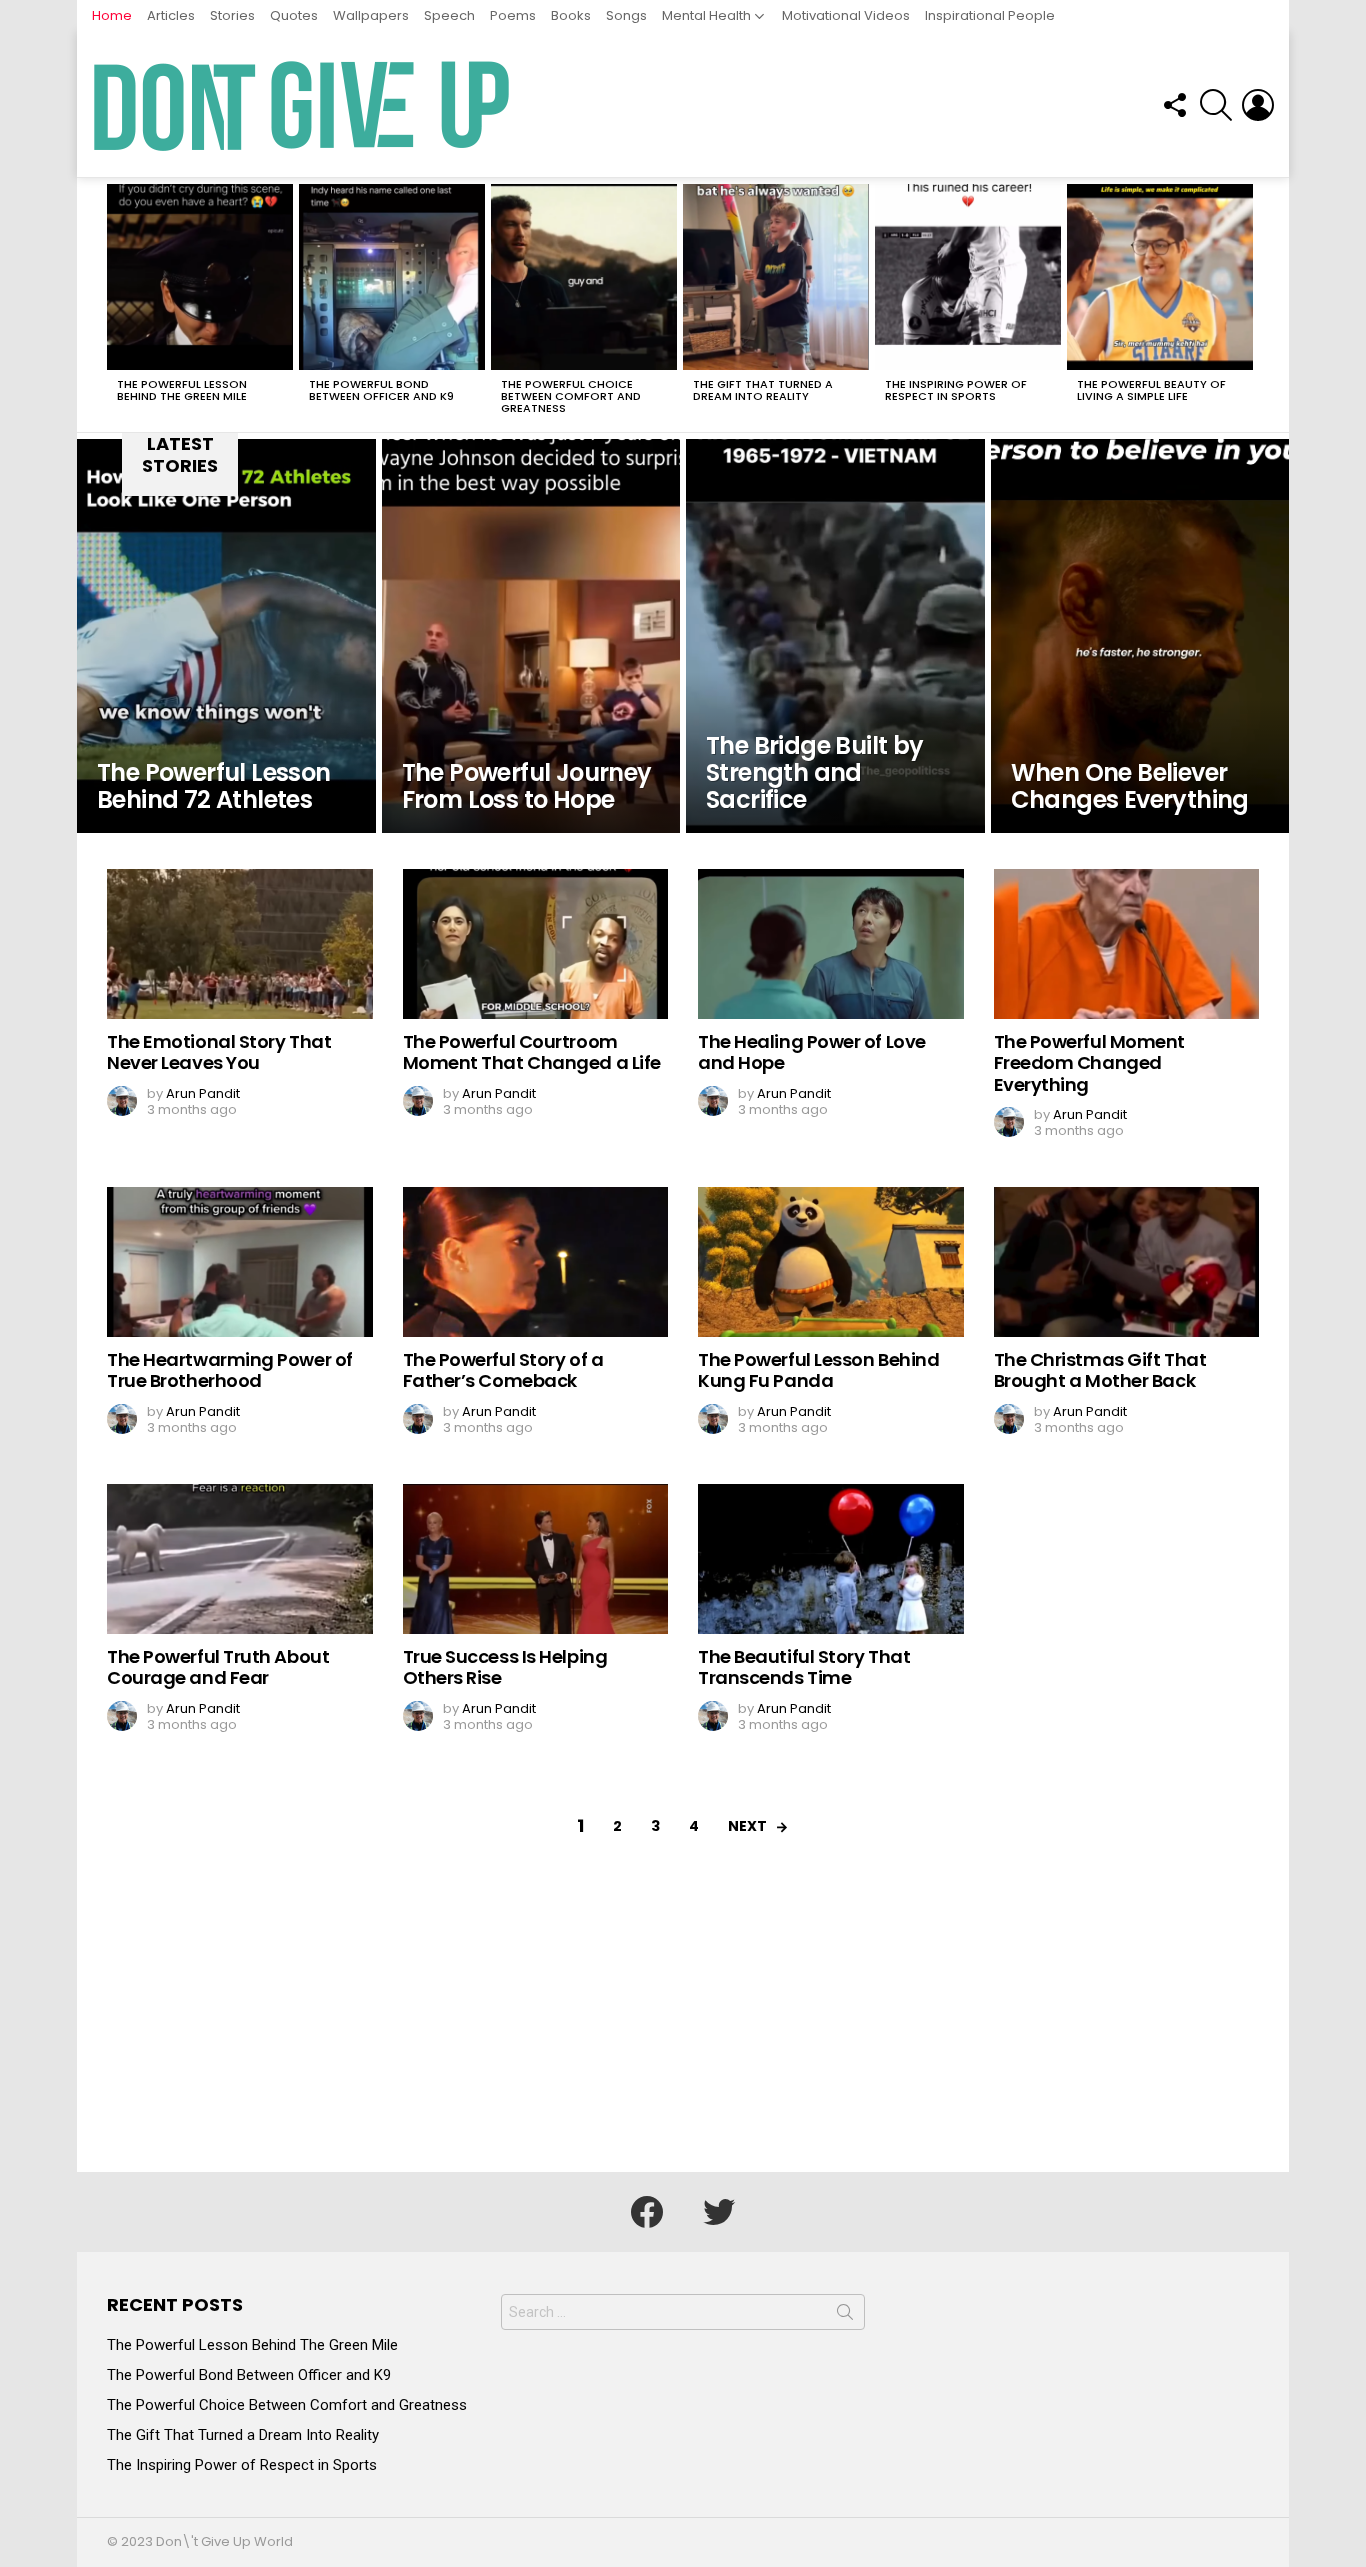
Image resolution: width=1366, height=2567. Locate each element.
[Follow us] (1174, 105)
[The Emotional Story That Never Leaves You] (240, 944)
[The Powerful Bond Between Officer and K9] (392, 277)
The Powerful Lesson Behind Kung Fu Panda (818, 1370)
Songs (626, 15)
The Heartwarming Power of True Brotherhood (230, 1370)
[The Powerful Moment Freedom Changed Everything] (1127, 944)
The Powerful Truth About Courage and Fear (218, 1667)
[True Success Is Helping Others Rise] (536, 1559)
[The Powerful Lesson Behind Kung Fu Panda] (831, 1262)
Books (571, 15)
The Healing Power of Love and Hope (812, 1052)
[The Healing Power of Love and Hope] (831, 944)
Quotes (294, 15)
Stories (232, 15)
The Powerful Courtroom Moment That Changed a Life (532, 1052)
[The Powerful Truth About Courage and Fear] (240, 1559)
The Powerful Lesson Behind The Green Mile (182, 390)
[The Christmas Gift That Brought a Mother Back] (1127, 1262)
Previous (117, 305)
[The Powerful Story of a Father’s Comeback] (536, 1262)
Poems (513, 15)
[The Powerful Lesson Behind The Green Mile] (200, 277)
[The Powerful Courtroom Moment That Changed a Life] (536, 944)
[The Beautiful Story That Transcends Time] (831, 1559)
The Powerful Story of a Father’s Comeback (503, 1370)
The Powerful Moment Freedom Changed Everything (1089, 1063)
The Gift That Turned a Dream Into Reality (763, 390)
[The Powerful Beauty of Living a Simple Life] (1160, 277)
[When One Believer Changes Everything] (1140, 636)
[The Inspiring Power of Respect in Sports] (968, 277)
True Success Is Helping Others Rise (505, 1667)
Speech (449, 15)
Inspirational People (990, 15)
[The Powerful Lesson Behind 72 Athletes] (226, 636)
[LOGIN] (1258, 105)
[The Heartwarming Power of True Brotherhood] (240, 1262)
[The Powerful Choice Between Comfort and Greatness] (584, 277)
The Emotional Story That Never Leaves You (219, 1052)
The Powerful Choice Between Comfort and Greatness (571, 396)
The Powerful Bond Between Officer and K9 (381, 390)
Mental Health (706, 15)
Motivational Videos (846, 15)
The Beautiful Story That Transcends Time (804, 1667)
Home (112, 15)
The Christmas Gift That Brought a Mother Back (1100, 1370)
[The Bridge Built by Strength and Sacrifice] (835, 636)
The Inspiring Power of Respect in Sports (956, 390)
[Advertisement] (683, 2022)
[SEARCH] (1216, 105)
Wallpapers (371, 15)
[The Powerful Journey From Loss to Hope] (531, 636)
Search (845, 2316)
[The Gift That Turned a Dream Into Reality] (776, 277)
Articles (171, 15)
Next (1249, 305)
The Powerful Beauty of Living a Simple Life (1151, 390)
